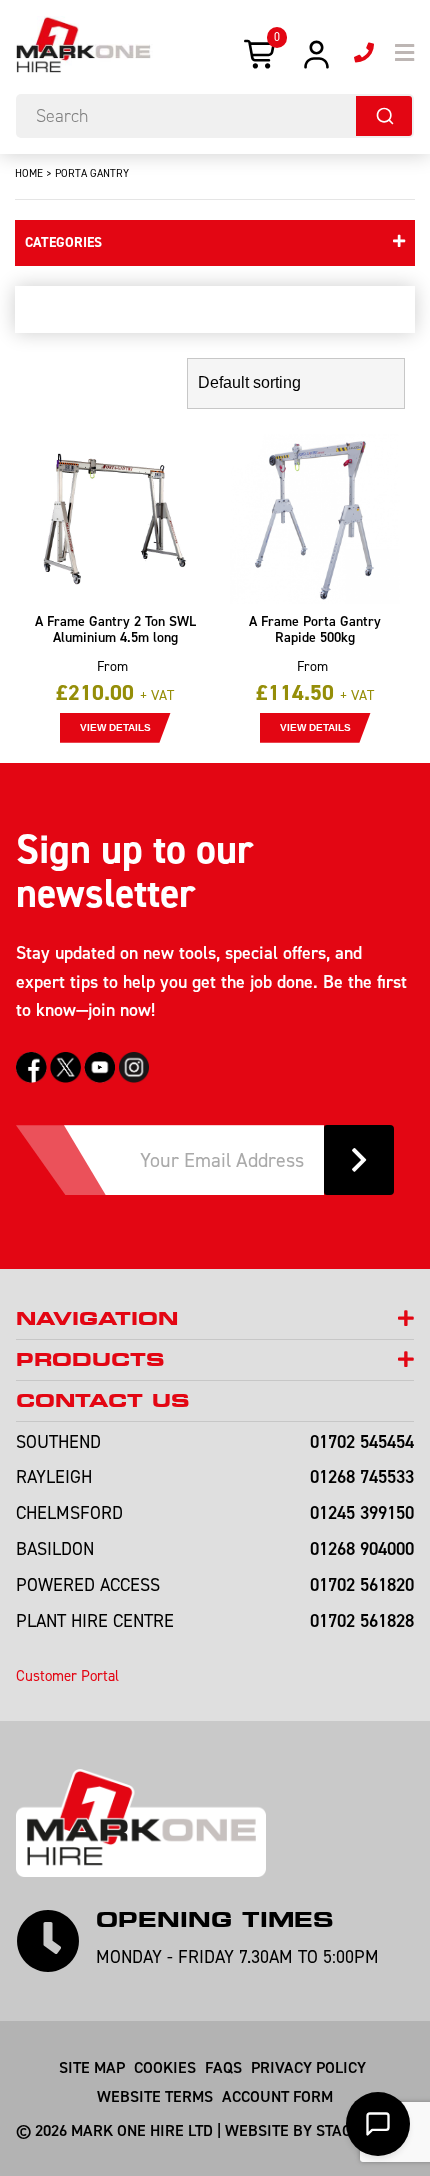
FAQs (223, 2067)
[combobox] (215, 116)
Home (29, 173)
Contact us (102, 1400)
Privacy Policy (308, 2067)
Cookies (165, 2067)
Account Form (277, 2096)
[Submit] (384, 116)
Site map (92, 2067)
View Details (115, 727)
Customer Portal (67, 1675)
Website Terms (155, 2096)
